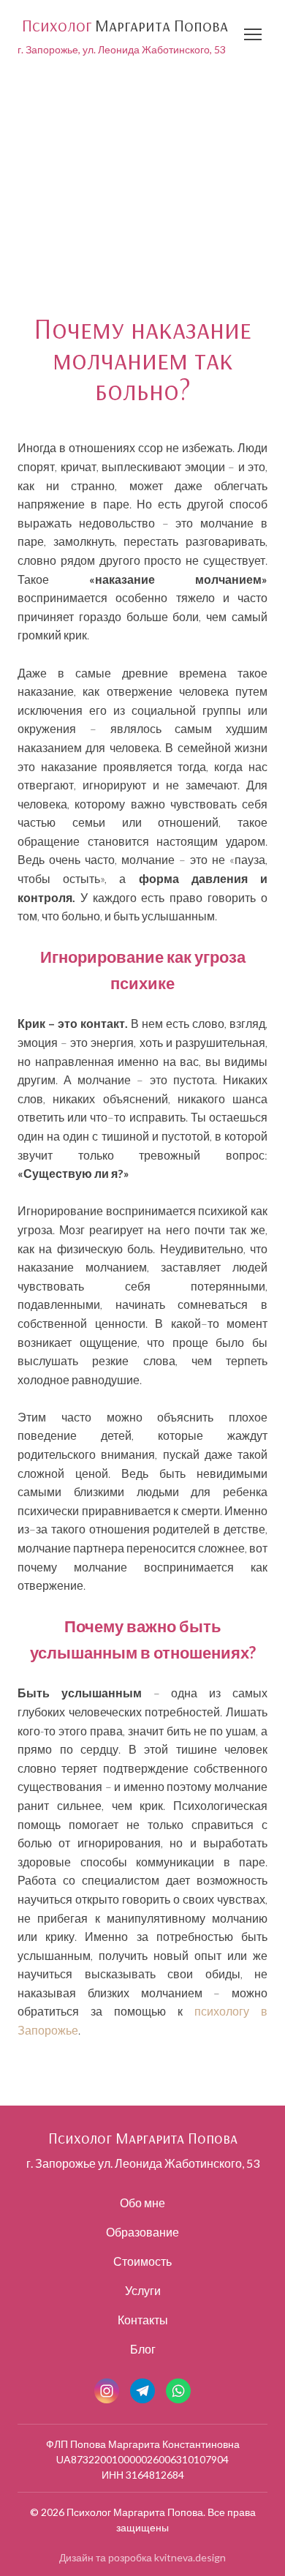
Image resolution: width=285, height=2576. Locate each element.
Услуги (143, 2290)
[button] (107, 2391)
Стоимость (142, 2261)
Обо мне (142, 2203)
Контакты (143, 2320)
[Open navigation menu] (253, 34)
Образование (142, 2232)
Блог (143, 2349)
